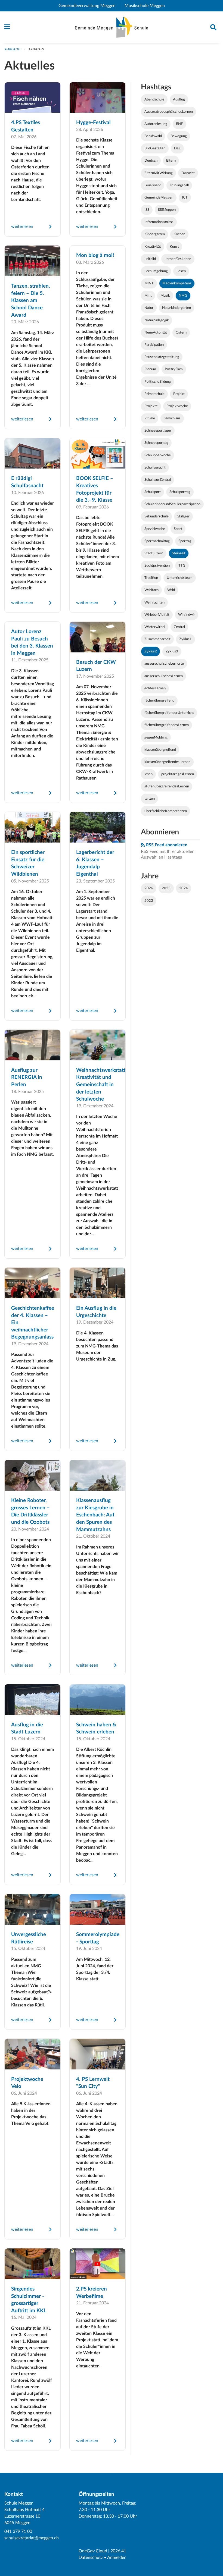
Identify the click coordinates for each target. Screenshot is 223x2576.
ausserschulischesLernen (164, 676)
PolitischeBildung (158, 382)
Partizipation (154, 345)
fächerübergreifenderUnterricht (169, 713)
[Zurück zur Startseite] (112, 27)
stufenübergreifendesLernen (167, 786)
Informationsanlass (159, 222)
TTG (182, 566)
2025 (166, 888)
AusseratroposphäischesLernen (169, 112)
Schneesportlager (158, 431)
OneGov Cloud (93, 2551)
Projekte (151, 406)
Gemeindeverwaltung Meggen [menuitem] (89, 6)
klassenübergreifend (160, 750)
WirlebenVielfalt (157, 615)
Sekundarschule (157, 516)
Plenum (150, 369)
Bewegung (179, 136)
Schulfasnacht (155, 467)
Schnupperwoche (158, 455)
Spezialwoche (155, 529)
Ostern (181, 332)
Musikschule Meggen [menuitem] (147, 6)
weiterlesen (22, 227)
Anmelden (117, 2558)
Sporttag (185, 541)
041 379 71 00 (18, 2531)
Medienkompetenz (177, 283)
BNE (179, 124)
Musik (165, 296)
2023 (149, 901)
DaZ (177, 148)
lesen (148, 774)
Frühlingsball (179, 185)
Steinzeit (179, 553)
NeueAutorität (156, 332)
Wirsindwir (187, 615)
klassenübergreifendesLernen (167, 762)
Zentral (179, 627)
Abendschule (154, 99)
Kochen (179, 234)
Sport (178, 529)
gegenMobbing (156, 737)
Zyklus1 (185, 639)
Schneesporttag (156, 443)
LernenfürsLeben (178, 259)
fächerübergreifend (159, 700)
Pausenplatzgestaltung (162, 357)
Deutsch (151, 161)
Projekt (179, 394)
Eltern (171, 161)
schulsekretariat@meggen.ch (32, 2538)
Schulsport (153, 492)
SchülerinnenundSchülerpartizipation (172, 504)
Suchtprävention (157, 566)
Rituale (150, 418)
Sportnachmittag (157, 541)
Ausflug (179, 99)
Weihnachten (154, 602)
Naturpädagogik (157, 320)
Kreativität (153, 247)
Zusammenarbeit (157, 639)
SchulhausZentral (158, 480)
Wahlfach (151, 590)
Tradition (151, 578)
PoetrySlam (174, 369)
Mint (148, 296)
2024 (184, 888)
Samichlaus (172, 418)
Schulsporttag (180, 492)
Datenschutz (91, 2558)
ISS (147, 210)
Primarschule (154, 394)
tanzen (150, 799)
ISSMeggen (167, 210)
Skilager (183, 516)
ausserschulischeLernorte (164, 664)
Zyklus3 (172, 651)
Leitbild (150, 259)
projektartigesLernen (178, 774)
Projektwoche (177, 406)
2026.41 (118, 2551)
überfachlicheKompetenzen (166, 811)
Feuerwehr (153, 185)
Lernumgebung (156, 271)
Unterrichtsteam (180, 578)
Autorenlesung (156, 124)
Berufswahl (153, 136)
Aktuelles (36, 49)
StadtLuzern (154, 553)
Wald (171, 590)
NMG (183, 296)
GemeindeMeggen (159, 197)
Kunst (174, 247)
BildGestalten (155, 148)
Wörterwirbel (155, 627)
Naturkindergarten (176, 308)
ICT (185, 197)
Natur (149, 308)
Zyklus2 (151, 651)
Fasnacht (188, 173)
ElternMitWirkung (159, 173)
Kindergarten (155, 234)
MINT (149, 283)
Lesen (181, 271)
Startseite (12, 49)
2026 (149, 888)
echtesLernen (155, 688)
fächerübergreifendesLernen (167, 725)
